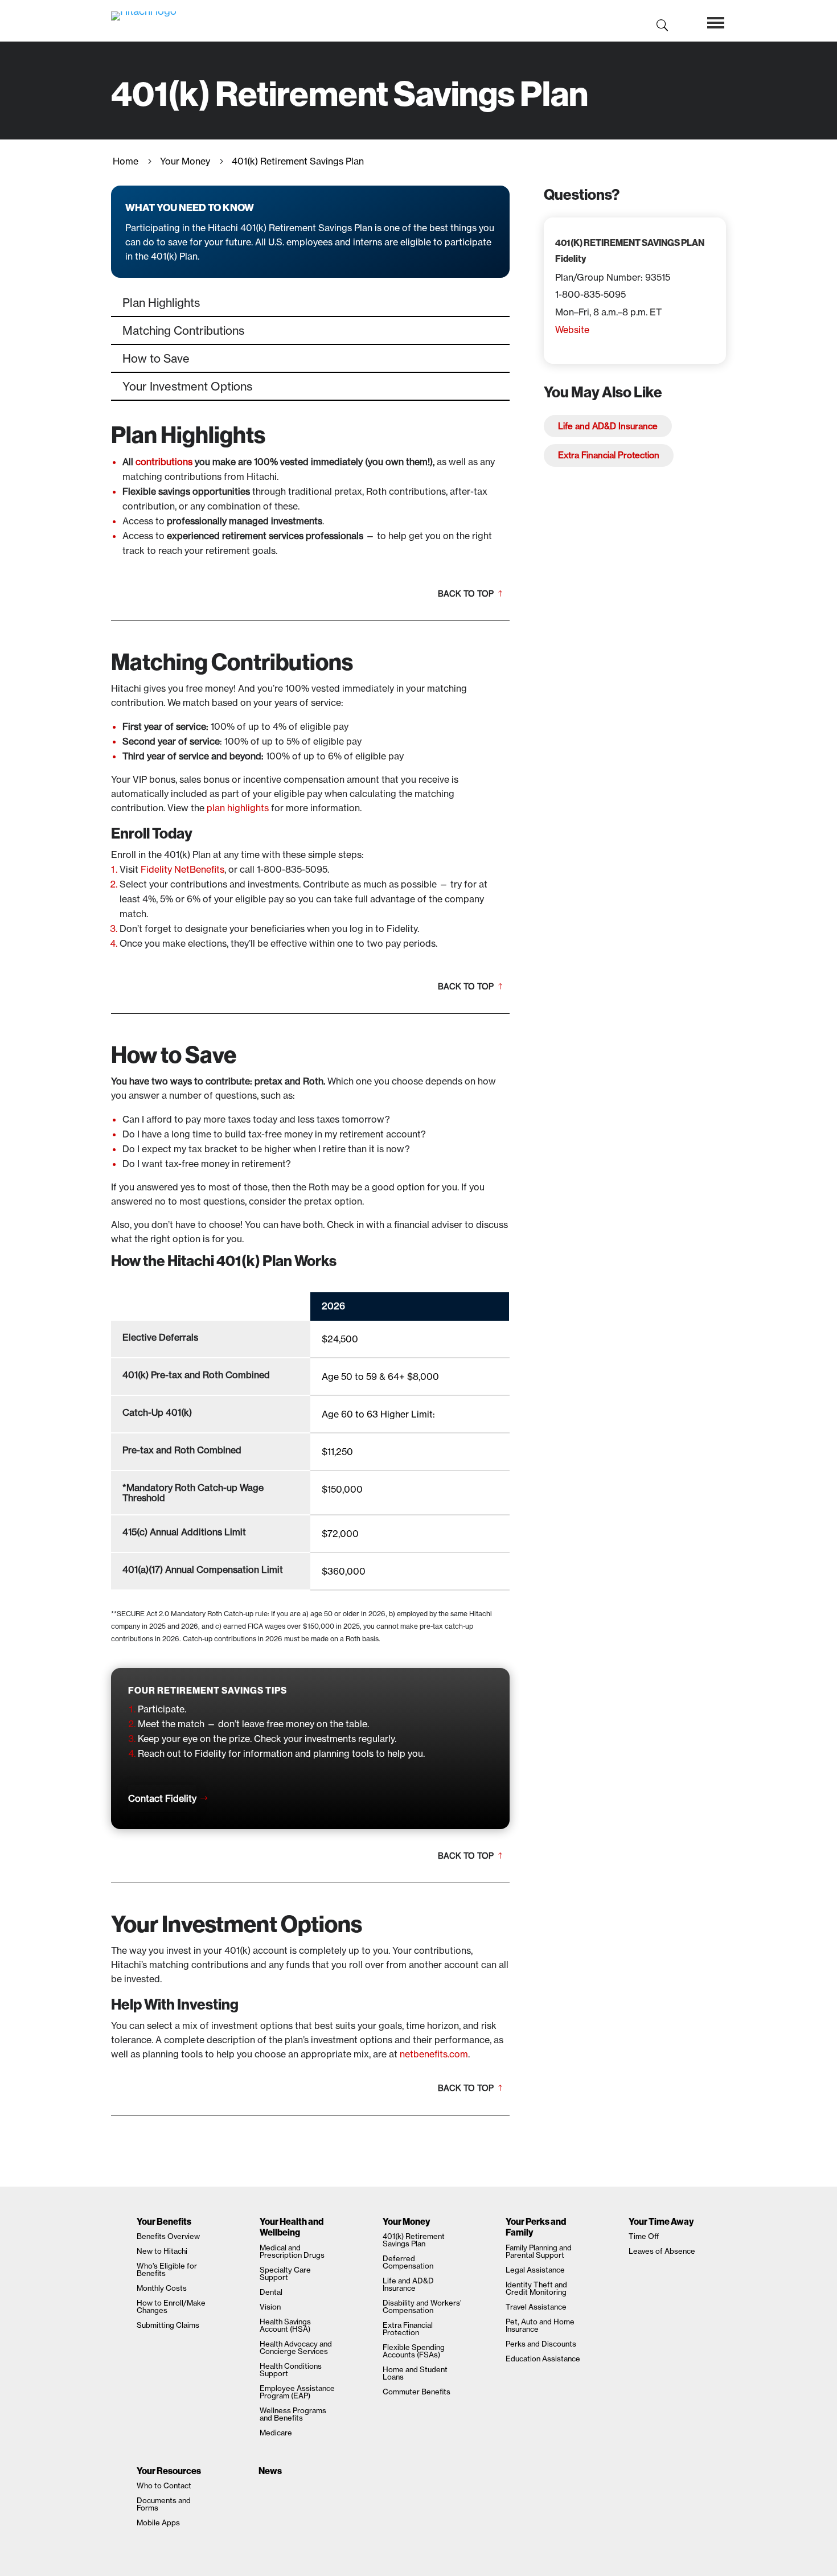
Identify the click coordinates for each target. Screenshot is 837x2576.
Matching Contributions (183, 330)
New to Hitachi (162, 2251)
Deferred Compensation (408, 2262)
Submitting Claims (168, 2325)
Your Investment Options (187, 386)
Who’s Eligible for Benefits (167, 2269)
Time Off (644, 2236)
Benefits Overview (168, 2236)
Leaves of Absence (662, 2251)
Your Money (185, 161)
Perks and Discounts (541, 2344)
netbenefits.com (434, 2054)
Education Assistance (543, 2359)
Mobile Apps (158, 2522)
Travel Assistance (536, 2307)
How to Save (156, 358)
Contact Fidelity (162, 1798)
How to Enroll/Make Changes (171, 2306)
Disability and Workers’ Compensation (422, 2306)
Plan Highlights (161, 303)
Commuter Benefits (417, 2392)
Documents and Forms (164, 2504)
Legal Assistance (535, 2270)
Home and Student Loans (415, 2373)
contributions (164, 462)
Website (572, 330)
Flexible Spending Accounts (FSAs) (414, 2351)
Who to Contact (164, 2485)
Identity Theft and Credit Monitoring (536, 2288)
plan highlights (238, 808)
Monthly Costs (162, 2288)
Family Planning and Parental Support (539, 2251)
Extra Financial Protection (609, 455)
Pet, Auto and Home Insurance (540, 2325)
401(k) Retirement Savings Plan (414, 2240)
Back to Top (466, 594)
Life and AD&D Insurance (608, 426)
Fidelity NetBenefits (182, 869)
